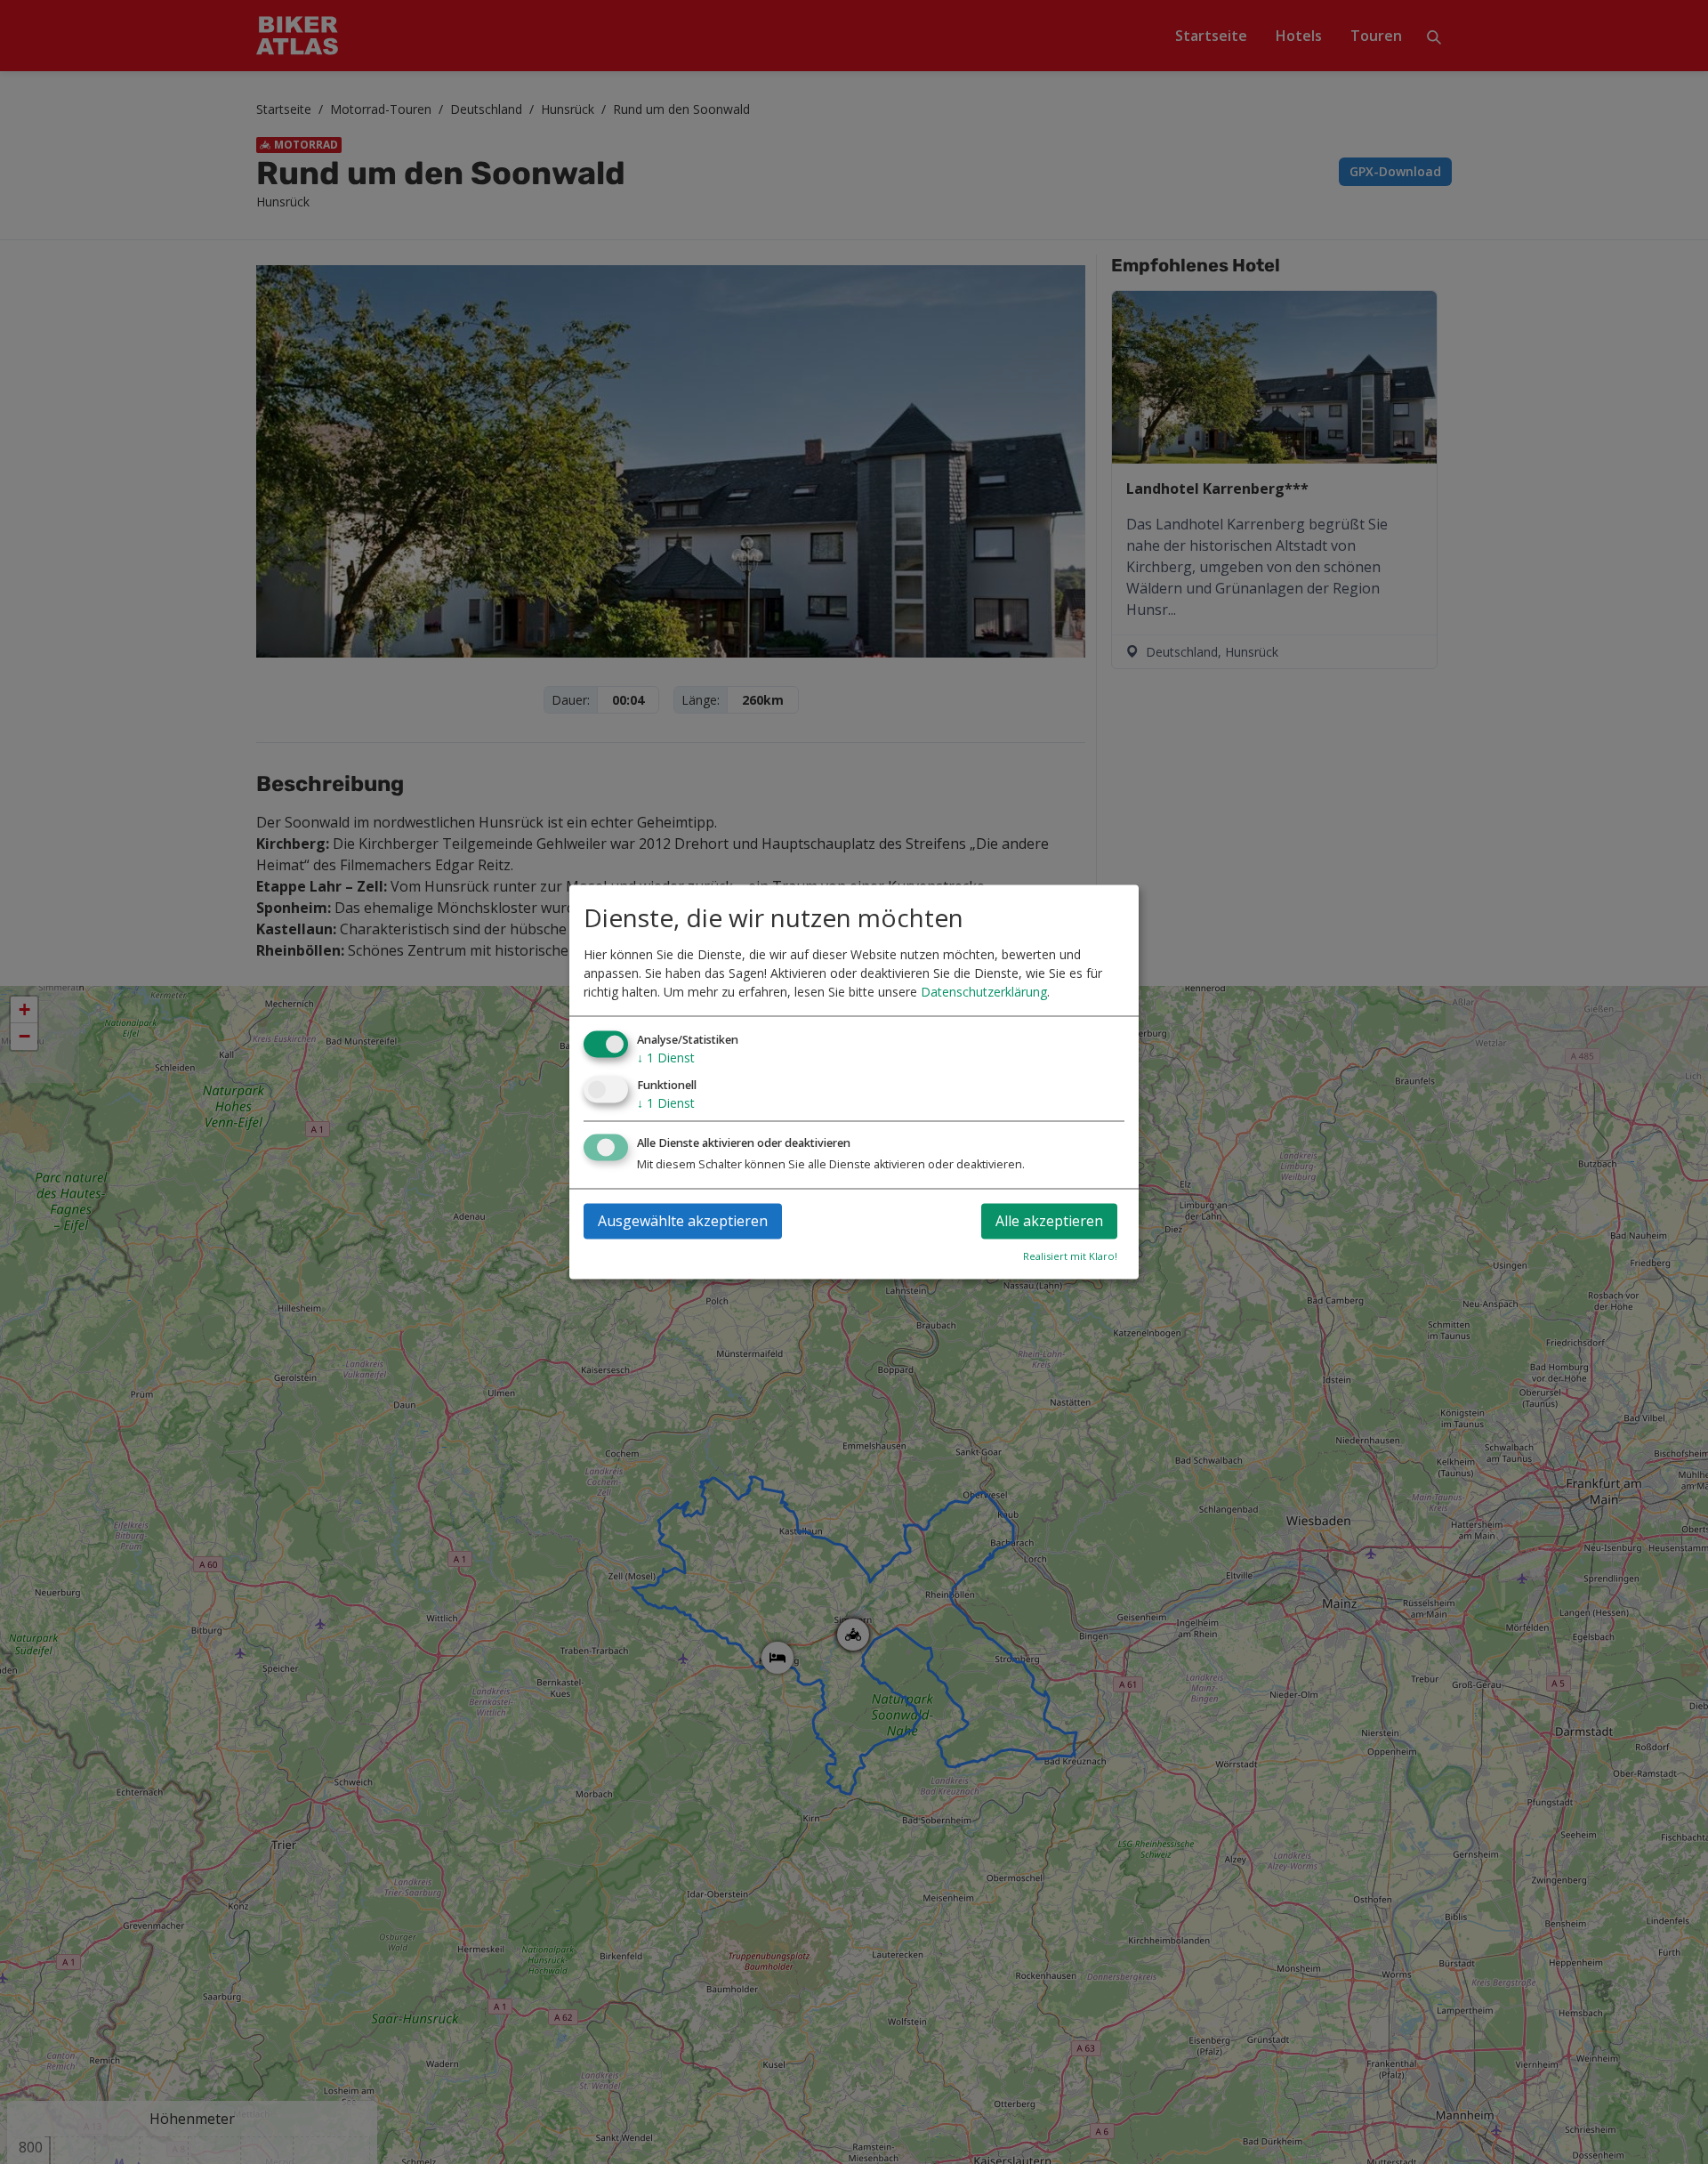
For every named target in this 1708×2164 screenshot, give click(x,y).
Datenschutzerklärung (984, 992)
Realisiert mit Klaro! (1070, 1257)
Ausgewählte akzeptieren (683, 1222)
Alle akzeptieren (1049, 1222)
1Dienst (666, 1058)
